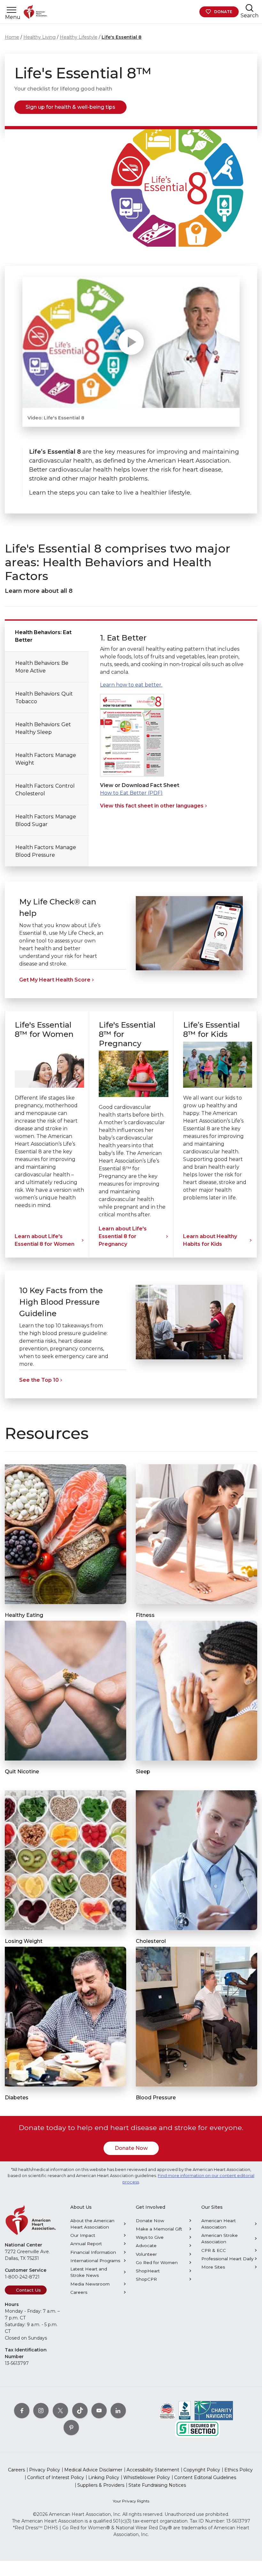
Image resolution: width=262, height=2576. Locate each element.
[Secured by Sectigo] (197, 2429)
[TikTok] (80, 2411)
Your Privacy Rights (131, 2501)
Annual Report (86, 2244)
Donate (223, 12)
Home (12, 37)
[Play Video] (131, 342)
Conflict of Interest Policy (56, 2477)
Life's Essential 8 (122, 37)
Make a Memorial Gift (159, 2229)
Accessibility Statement (153, 2470)
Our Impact (83, 2235)
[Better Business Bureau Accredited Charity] (185, 2410)
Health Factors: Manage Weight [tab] (46, 759)
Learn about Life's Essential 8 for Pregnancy (123, 1236)
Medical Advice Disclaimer (93, 2470)
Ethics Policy (239, 2470)
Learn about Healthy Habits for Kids (210, 1240)
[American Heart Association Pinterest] (71, 2428)
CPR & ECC (214, 2250)
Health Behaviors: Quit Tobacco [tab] (44, 698)
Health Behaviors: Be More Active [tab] (42, 667)
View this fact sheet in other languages (152, 806)
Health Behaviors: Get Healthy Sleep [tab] (43, 728)
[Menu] (12, 10)
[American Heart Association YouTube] (99, 2411)
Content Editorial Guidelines (205, 2477)
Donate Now (131, 2148)
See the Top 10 (39, 1380)
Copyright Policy (202, 2470)
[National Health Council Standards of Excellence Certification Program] (167, 2410)
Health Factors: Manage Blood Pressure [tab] (46, 851)
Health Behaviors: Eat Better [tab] (43, 636)
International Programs (95, 2261)
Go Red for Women (157, 2262)
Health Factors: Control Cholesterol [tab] (45, 790)
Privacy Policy (45, 2470)
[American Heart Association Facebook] (22, 2411)
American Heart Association (219, 2224)
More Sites (213, 2267)
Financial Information (93, 2252)
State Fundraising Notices (157, 2485)
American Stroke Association (220, 2238)
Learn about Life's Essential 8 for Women (45, 1240)
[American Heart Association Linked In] (118, 2411)
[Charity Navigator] (214, 2410)
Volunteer (146, 2254)
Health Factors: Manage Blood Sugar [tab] (46, 820)
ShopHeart (148, 2271)
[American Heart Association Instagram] (41, 2411)
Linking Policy (104, 2477)
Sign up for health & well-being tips (70, 107)
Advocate (146, 2246)
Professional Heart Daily (227, 2259)
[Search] (250, 8)
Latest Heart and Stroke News (89, 2272)
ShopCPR (146, 2279)
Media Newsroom (90, 2284)
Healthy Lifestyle (79, 37)
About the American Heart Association (92, 2224)
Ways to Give (150, 2237)
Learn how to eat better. (131, 685)
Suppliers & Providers (101, 2485)
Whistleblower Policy (147, 2477)
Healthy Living (39, 37)
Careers (79, 2292)
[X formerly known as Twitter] (60, 2411)
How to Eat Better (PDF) (131, 793)
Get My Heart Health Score (55, 980)
